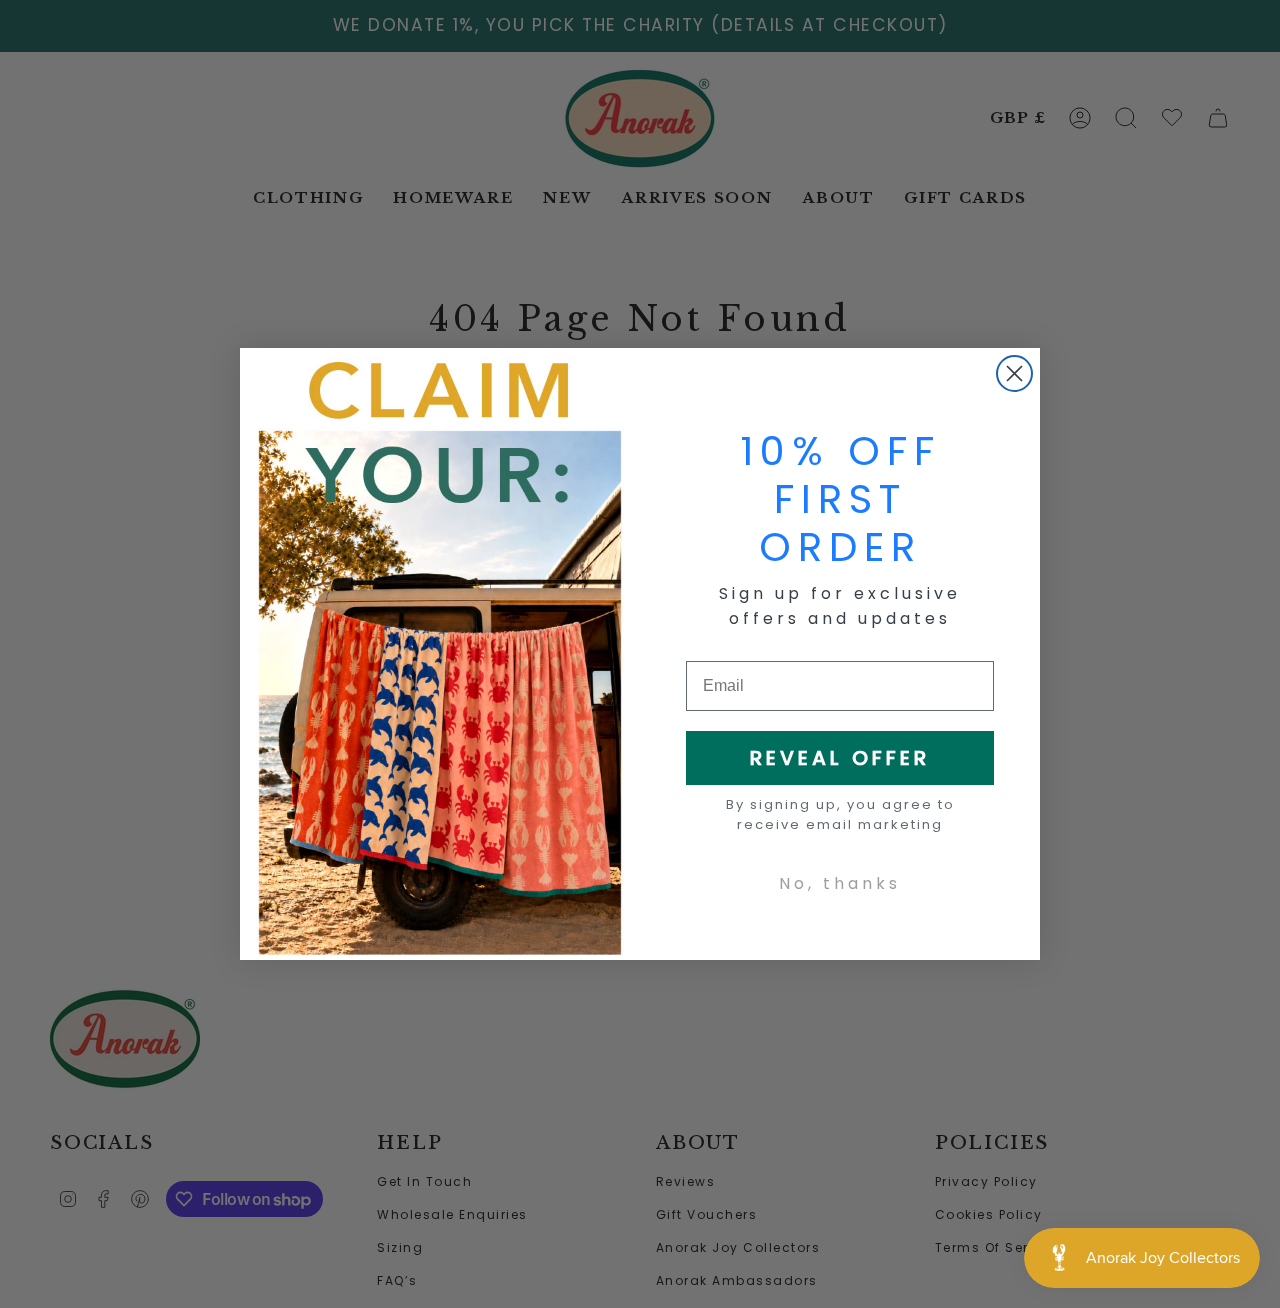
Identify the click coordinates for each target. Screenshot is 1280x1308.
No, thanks (840, 883)
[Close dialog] (1014, 373)
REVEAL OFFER (840, 758)
